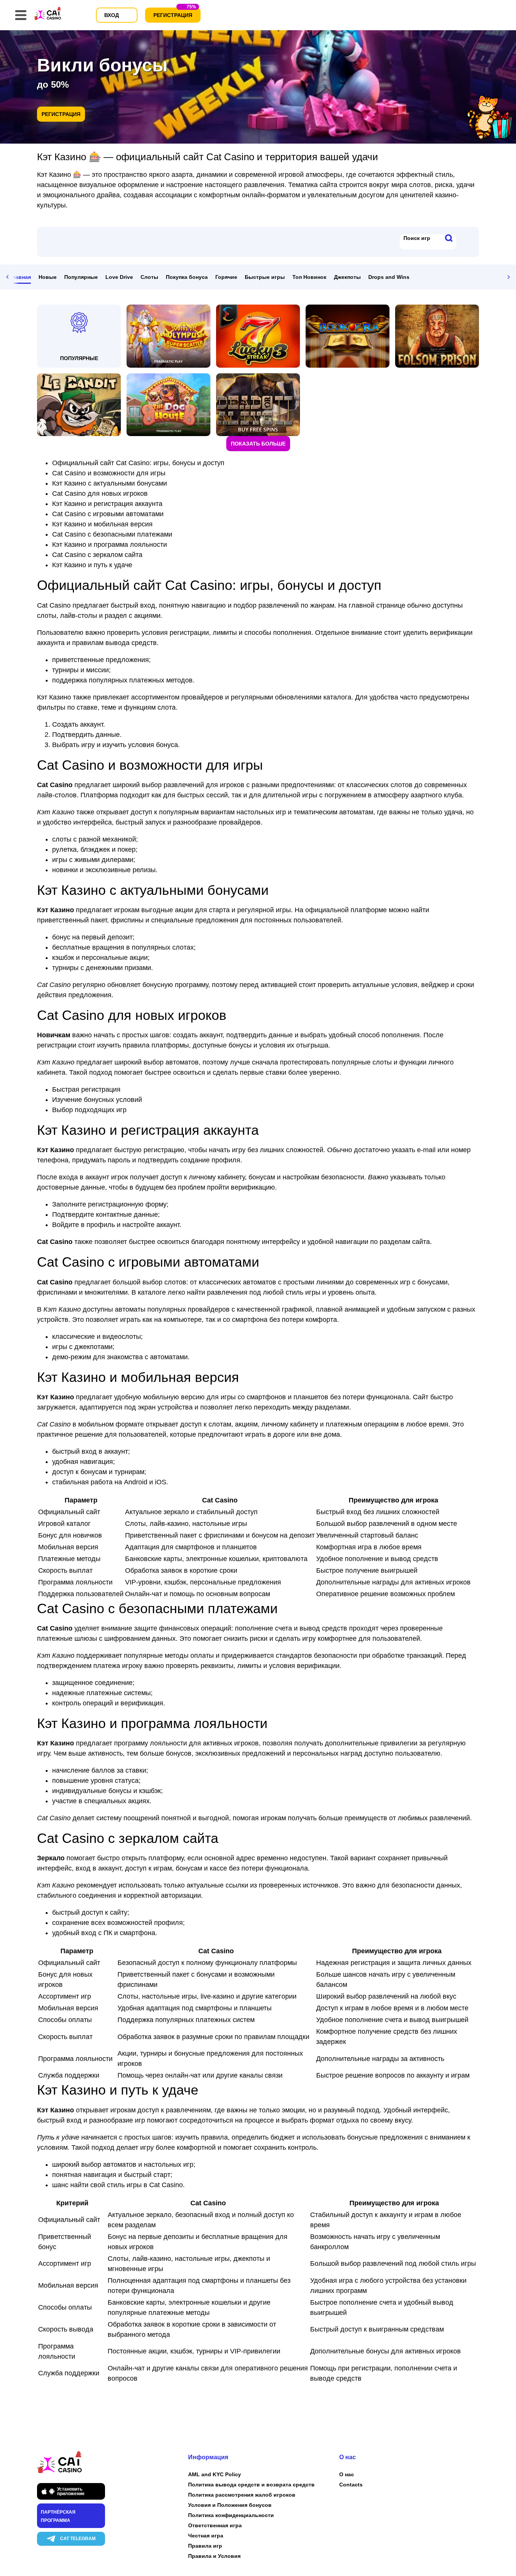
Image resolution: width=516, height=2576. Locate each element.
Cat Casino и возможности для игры (109, 473)
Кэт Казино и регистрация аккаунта (107, 504)
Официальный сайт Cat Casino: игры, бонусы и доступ (138, 463)
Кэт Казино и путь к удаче (92, 565)
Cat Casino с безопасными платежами (112, 534)
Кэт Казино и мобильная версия (102, 524)
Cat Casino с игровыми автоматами (108, 514)
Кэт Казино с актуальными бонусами (110, 483)
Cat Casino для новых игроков (100, 494)
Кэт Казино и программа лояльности (110, 545)
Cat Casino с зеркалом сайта (97, 555)
